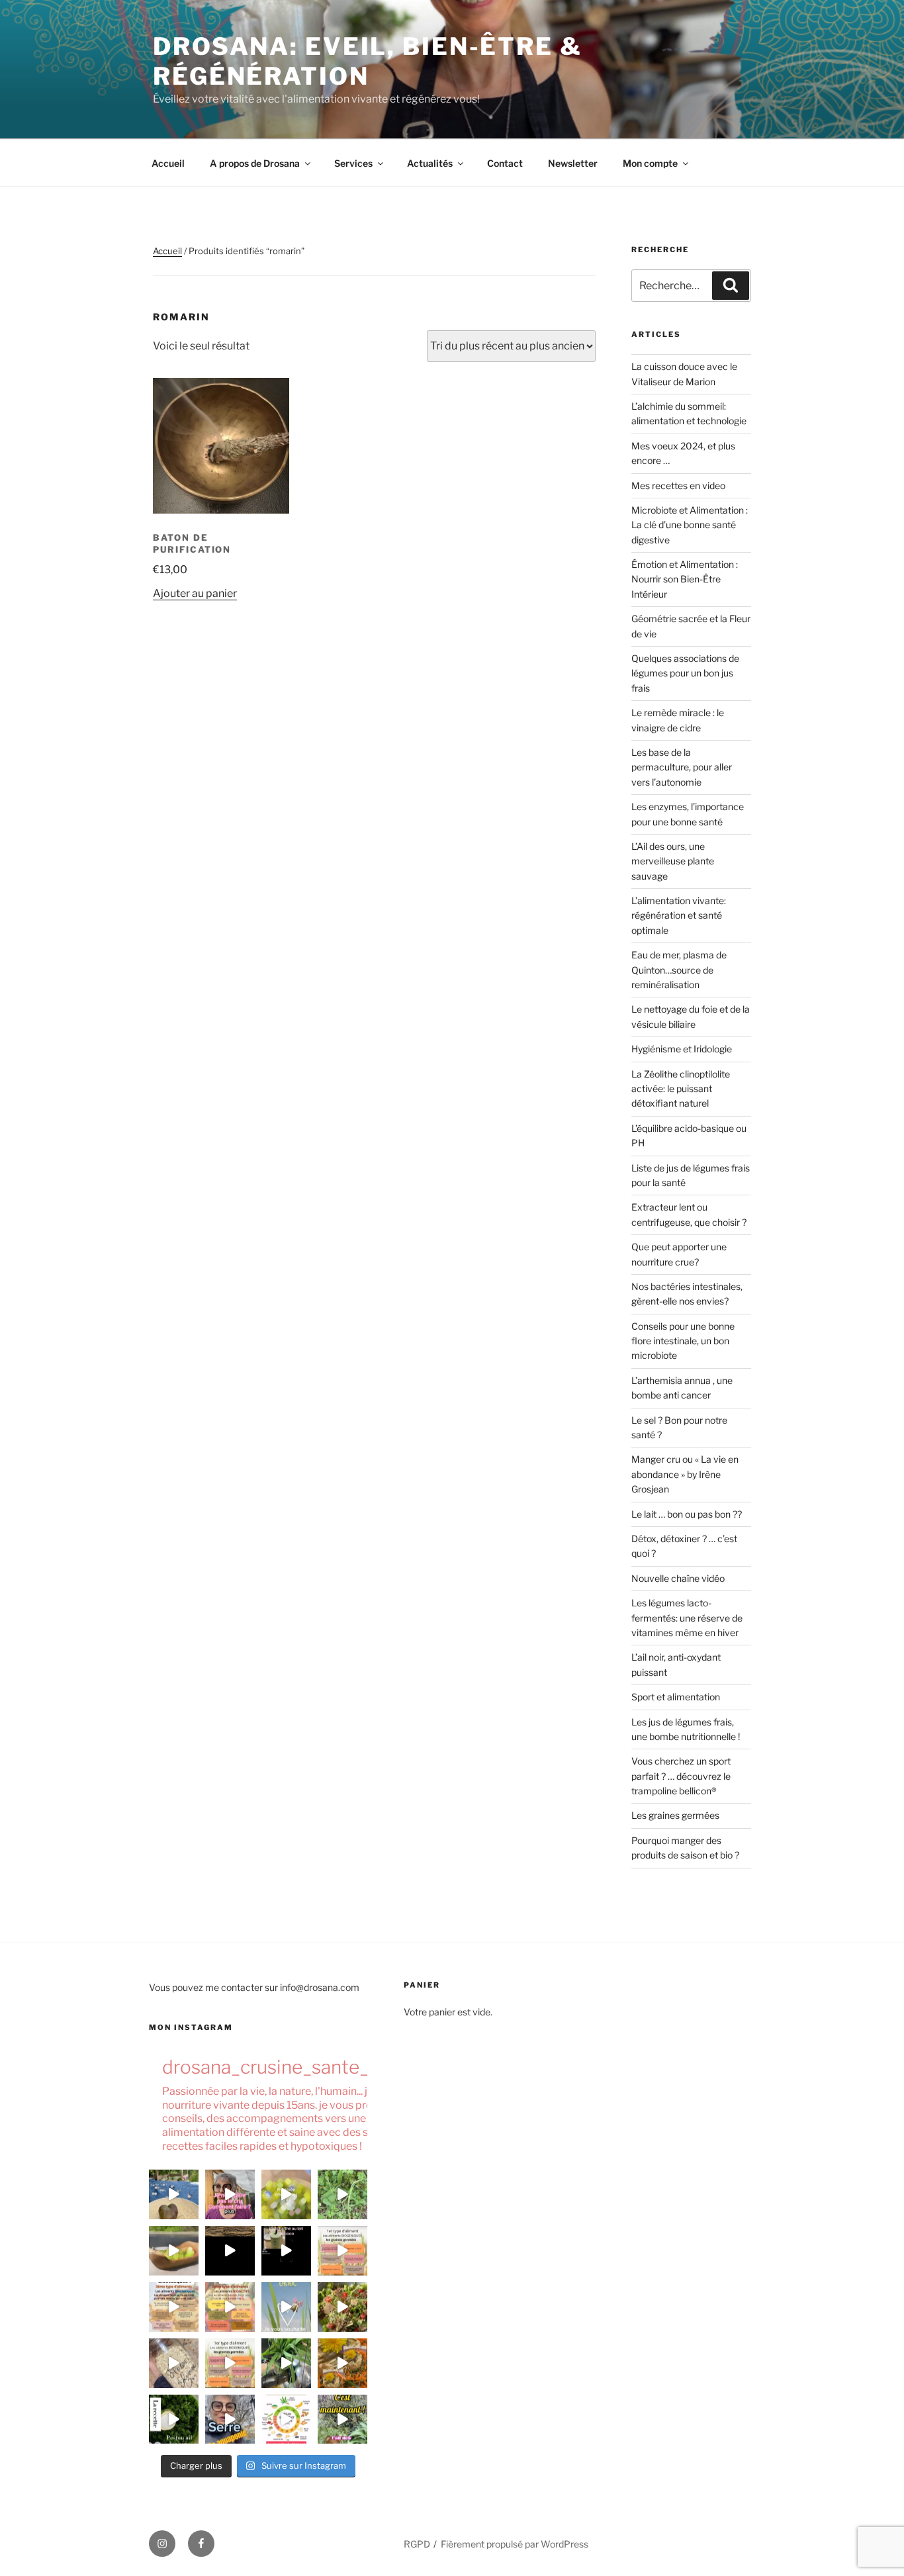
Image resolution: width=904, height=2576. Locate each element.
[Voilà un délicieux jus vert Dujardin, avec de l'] (286, 2363)
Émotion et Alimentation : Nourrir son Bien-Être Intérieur (685, 579)
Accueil (168, 163)
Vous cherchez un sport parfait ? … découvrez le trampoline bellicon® (681, 1776)
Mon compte (650, 163)
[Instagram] (162, 2544)
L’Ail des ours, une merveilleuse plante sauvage (673, 861)
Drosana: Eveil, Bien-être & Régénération (368, 61)
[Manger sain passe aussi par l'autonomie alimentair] (230, 2419)
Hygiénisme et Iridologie (682, 1049)
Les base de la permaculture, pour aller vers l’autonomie (682, 767)
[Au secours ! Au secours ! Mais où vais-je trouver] (286, 2419)
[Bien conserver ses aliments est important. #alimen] (174, 2363)
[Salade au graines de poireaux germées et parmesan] (342, 2307)
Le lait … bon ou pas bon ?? (687, 1514)
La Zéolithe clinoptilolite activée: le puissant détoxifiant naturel (681, 1089)
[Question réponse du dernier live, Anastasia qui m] (230, 2194)
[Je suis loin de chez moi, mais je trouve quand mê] (286, 2251)
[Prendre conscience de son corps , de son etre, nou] (230, 2251)
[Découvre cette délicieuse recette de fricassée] (286, 2194)
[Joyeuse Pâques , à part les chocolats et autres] (286, 2307)
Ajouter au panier (195, 593)
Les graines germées (675, 1815)
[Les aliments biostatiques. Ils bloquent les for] (174, 2307)
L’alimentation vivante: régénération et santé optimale (679, 915)
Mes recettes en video (678, 485)
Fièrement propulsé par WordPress (515, 2544)
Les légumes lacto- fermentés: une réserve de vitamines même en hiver (687, 1618)
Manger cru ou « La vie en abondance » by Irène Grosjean (685, 1474)
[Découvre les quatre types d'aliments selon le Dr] (342, 2251)
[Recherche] (731, 285)
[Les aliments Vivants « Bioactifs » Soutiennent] (230, 2307)
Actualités (430, 163)
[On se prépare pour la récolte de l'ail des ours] (342, 2419)
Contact (505, 163)
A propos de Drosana (255, 163)
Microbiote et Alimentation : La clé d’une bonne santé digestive (690, 525)
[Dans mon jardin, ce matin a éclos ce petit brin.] (342, 2194)
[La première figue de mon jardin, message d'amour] (174, 2194)
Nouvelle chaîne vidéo (678, 1578)
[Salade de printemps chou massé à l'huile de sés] (342, 2363)
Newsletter (573, 163)
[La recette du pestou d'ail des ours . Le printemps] (174, 2419)
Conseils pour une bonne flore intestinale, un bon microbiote (683, 1341)
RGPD (417, 2544)
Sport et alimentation (676, 1697)
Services (353, 163)
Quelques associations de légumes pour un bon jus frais (685, 673)
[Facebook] (201, 2544)
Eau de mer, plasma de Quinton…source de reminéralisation (679, 970)
